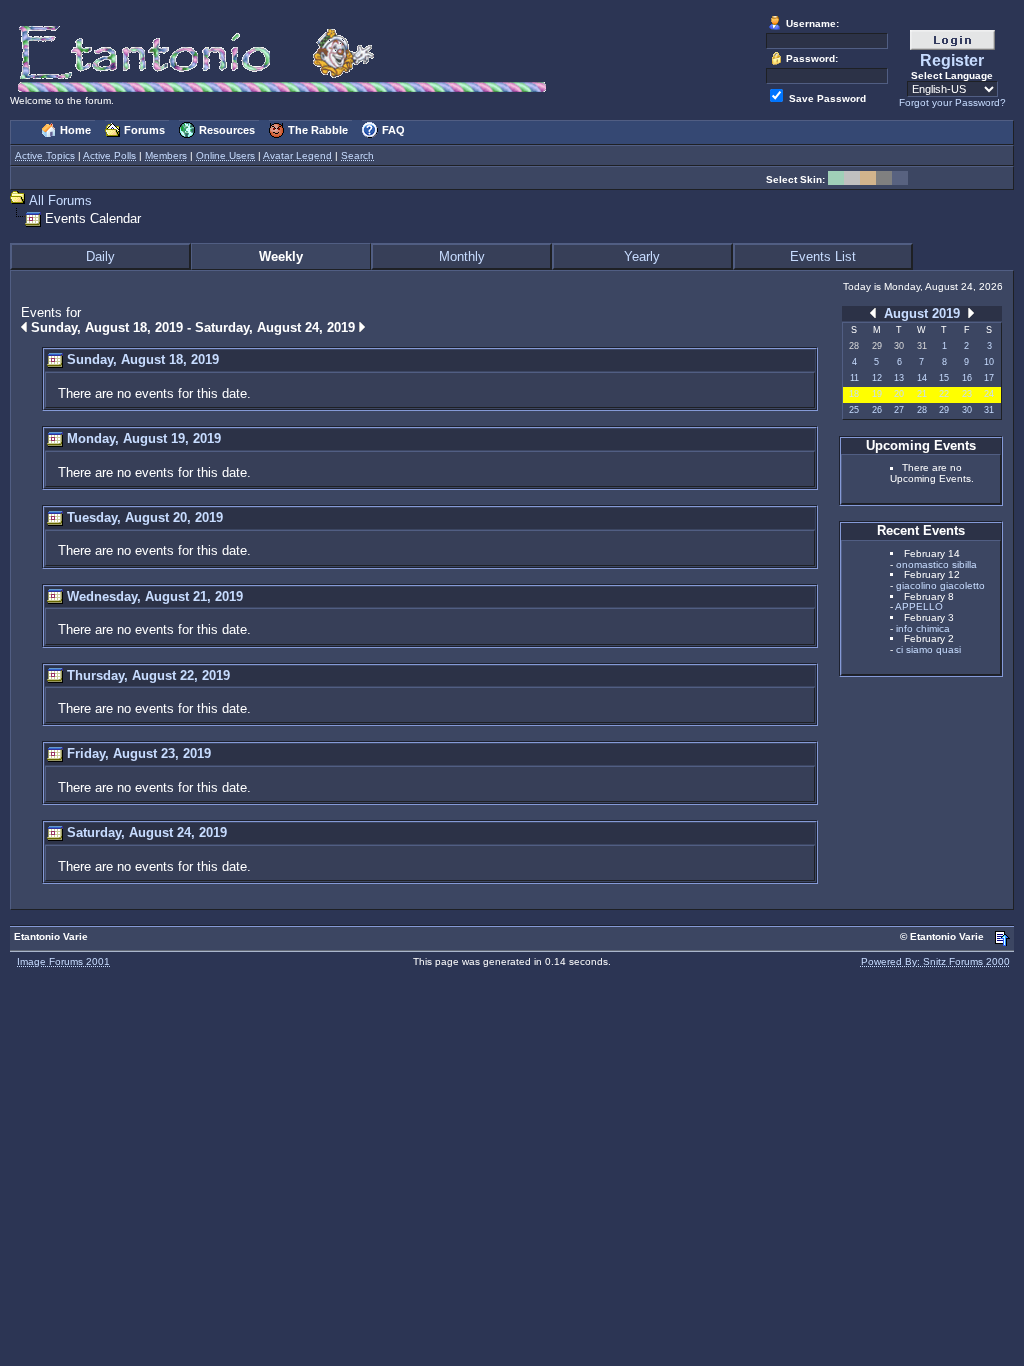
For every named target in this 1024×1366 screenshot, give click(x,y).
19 (877, 394)
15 (944, 378)
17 (989, 378)
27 (899, 410)
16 (967, 378)
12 (877, 378)
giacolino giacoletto (940, 585)
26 (877, 410)
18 (854, 394)
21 (922, 394)
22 (944, 394)
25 (854, 410)
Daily (100, 256)
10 (989, 362)
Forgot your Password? (952, 102)
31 (989, 410)
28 (922, 410)
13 (899, 378)
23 (967, 394)
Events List (823, 256)
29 (944, 410)
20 (899, 394)
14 (922, 378)
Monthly (462, 256)
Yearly (642, 256)
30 (967, 410)
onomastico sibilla (936, 564)
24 (989, 394)
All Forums (60, 200)
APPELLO (919, 606)
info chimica (923, 628)
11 (854, 378)
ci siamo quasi (928, 649)
